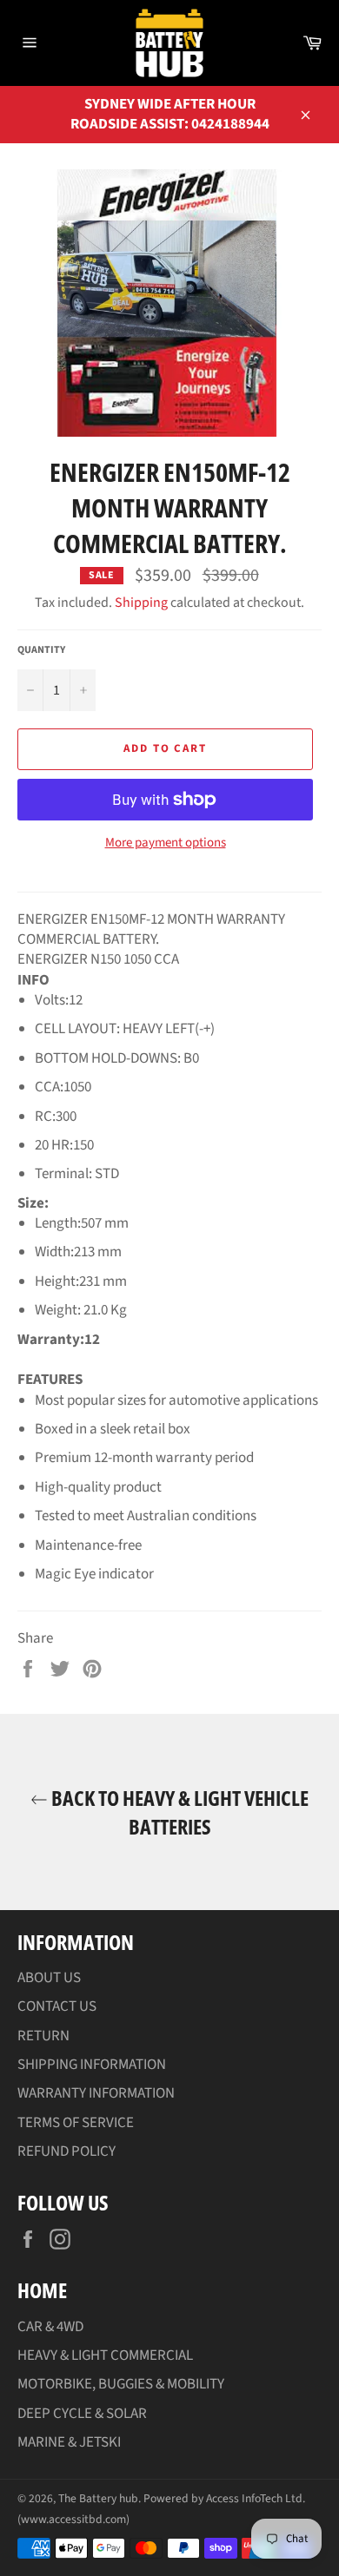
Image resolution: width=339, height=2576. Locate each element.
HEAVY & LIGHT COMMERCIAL (105, 2355)
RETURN (43, 2036)
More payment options (166, 843)
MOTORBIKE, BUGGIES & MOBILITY (121, 2384)
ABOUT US (49, 1978)
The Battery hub (98, 2498)
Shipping (141, 603)
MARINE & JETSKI (69, 2442)
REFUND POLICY (66, 2151)
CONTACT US (57, 2006)
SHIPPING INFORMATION (92, 2065)
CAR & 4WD (50, 2327)
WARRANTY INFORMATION (96, 2093)
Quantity (41, 650)
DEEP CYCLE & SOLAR (82, 2414)
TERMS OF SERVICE (76, 2123)
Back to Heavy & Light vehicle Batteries (178, 1812)
